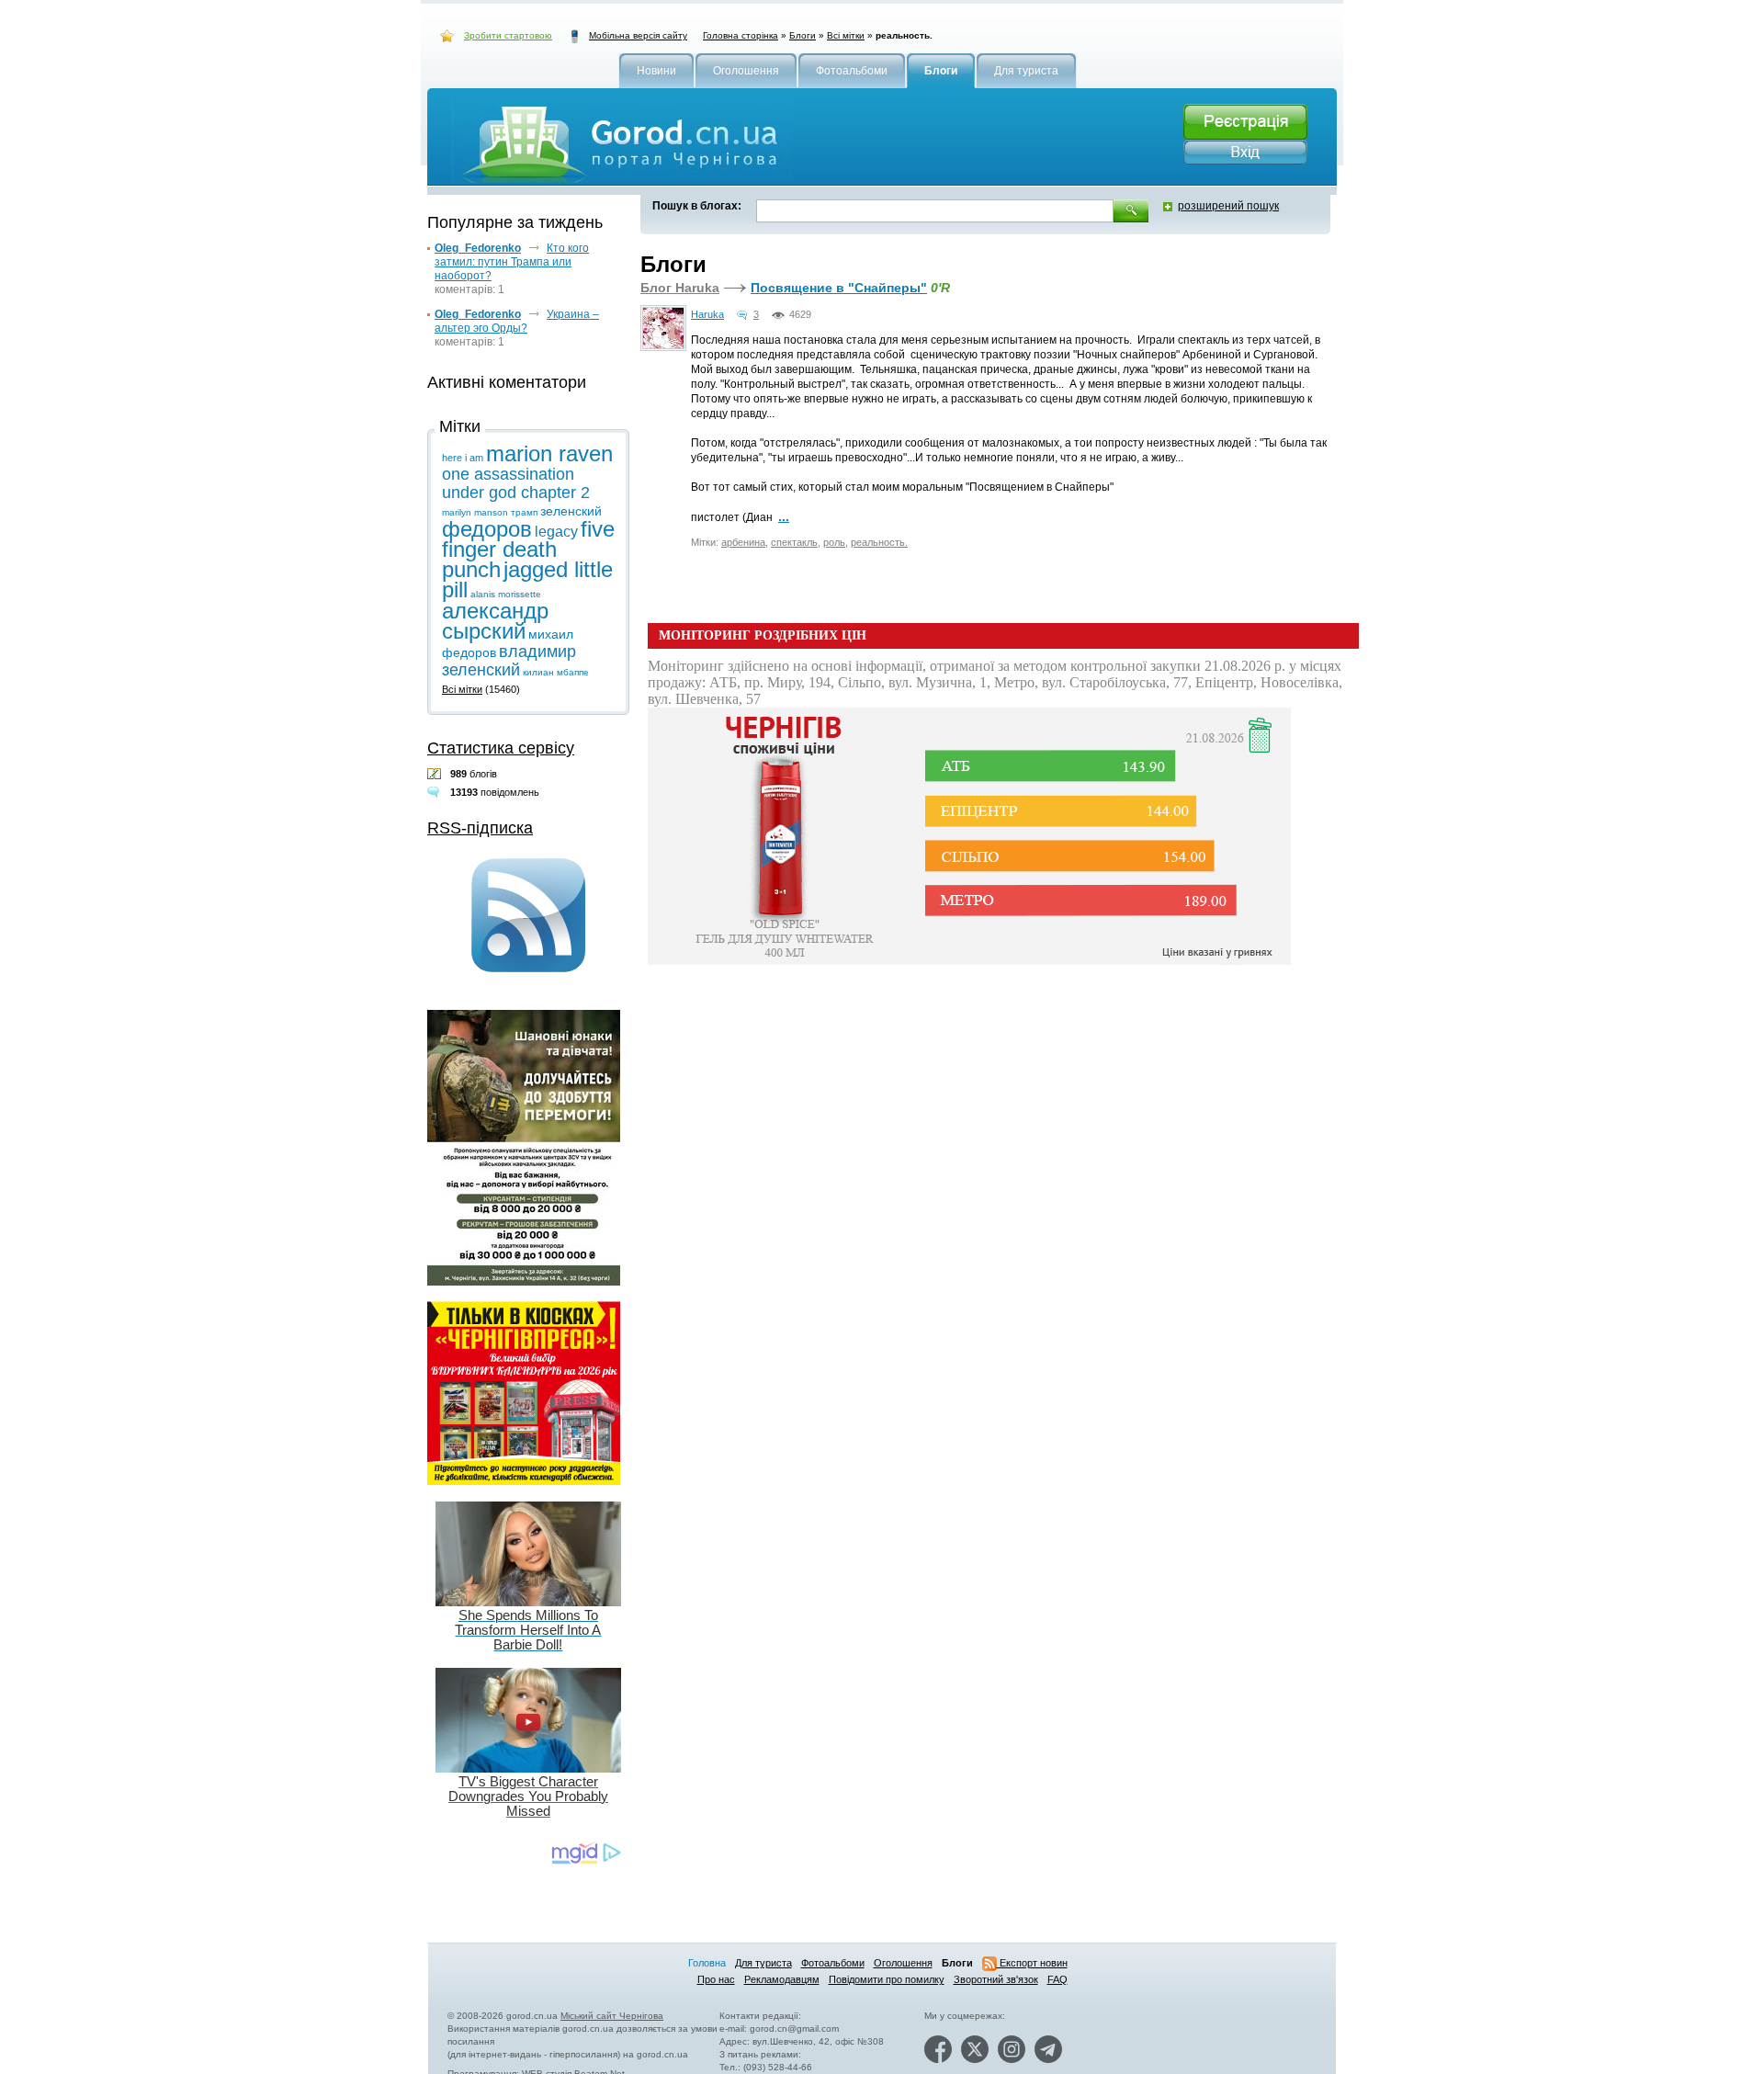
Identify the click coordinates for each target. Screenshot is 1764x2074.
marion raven (549, 453)
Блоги (803, 35)
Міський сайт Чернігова (612, 2016)
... (784, 516)
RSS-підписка (480, 828)
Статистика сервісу (501, 748)
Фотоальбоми (833, 1963)
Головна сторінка (741, 35)
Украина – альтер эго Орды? (517, 321)
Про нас (716, 1979)
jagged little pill (527, 579)
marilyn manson (475, 512)
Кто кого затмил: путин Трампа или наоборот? (512, 262)
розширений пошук (1228, 206)
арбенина (743, 542)
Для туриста (763, 1963)
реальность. (879, 542)
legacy (556, 532)
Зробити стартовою (508, 35)
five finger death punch (528, 549)
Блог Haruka (680, 288)
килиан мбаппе (556, 672)
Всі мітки (846, 35)
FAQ (1057, 1979)
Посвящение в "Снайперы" (839, 288)
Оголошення (903, 1963)
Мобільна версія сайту (638, 35)
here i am (463, 458)
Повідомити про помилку (887, 1979)
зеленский (571, 511)
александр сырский (495, 621)
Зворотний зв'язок (996, 1979)
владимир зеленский (509, 661)
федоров (487, 529)
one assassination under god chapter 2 (516, 483)
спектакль (794, 542)
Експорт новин (1032, 1963)
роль (834, 542)
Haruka (707, 314)
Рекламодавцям (782, 1979)
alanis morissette (506, 594)
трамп (524, 512)
